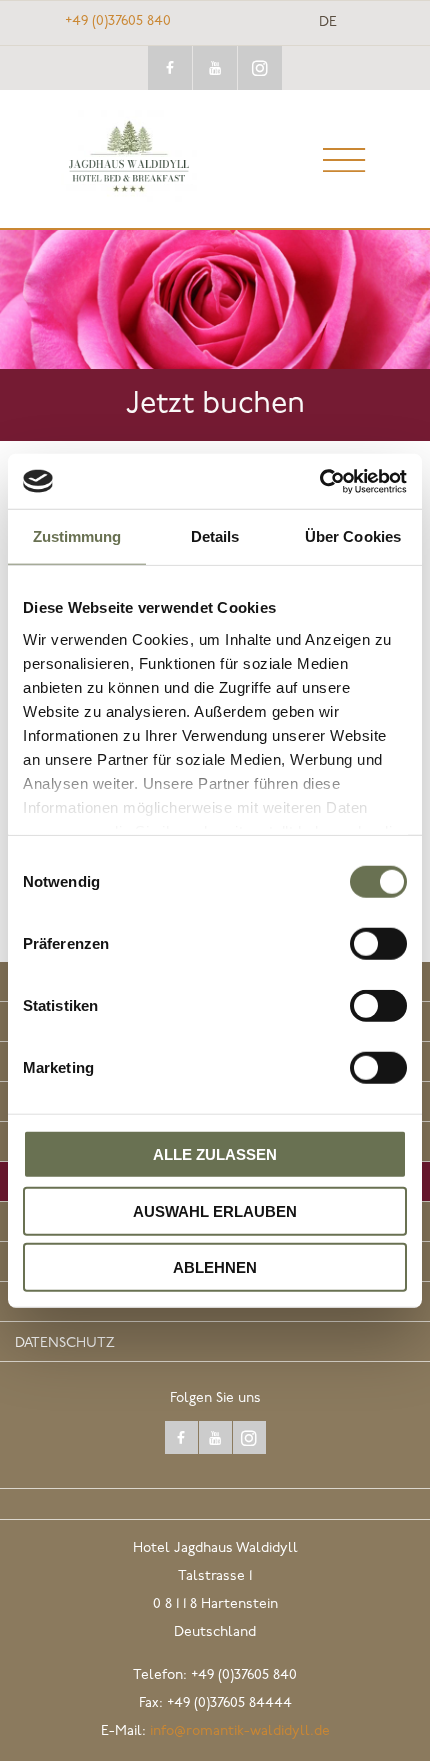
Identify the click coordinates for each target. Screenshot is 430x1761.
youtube (215, 68)
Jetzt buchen (215, 404)
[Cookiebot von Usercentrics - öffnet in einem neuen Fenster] (319, 481)
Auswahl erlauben (215, 1210)
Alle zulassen (215, 1154)
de (328, 23)
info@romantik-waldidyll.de (240, 1731)
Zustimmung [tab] (77, 536)
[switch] (378, 944)
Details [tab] (215, 536)
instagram (260, 68)
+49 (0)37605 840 (118, 21)
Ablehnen (215, 1267)
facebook (170, 68)
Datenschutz (65, 1343)
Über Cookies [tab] (353, 536)
